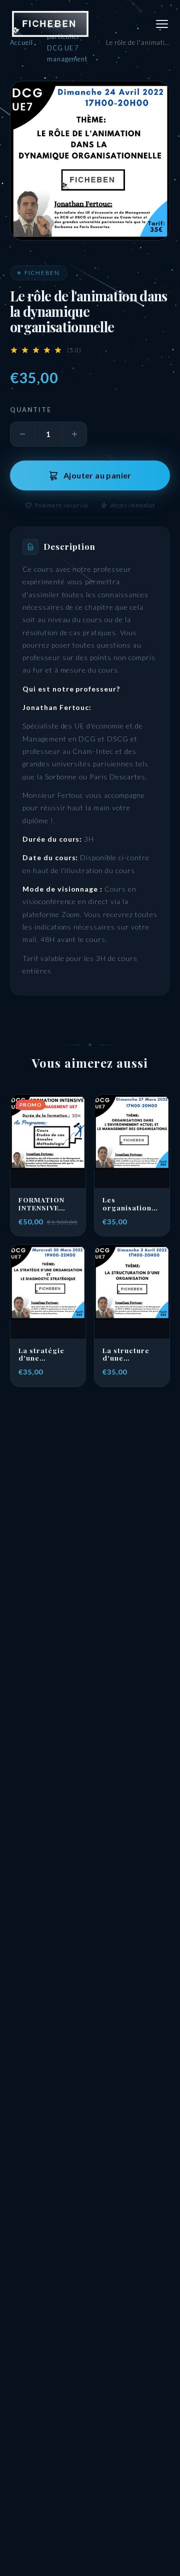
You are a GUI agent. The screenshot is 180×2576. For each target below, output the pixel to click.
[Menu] (162, 24)
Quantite (31, 410)
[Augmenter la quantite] (74, 434)
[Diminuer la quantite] (22, 434)
